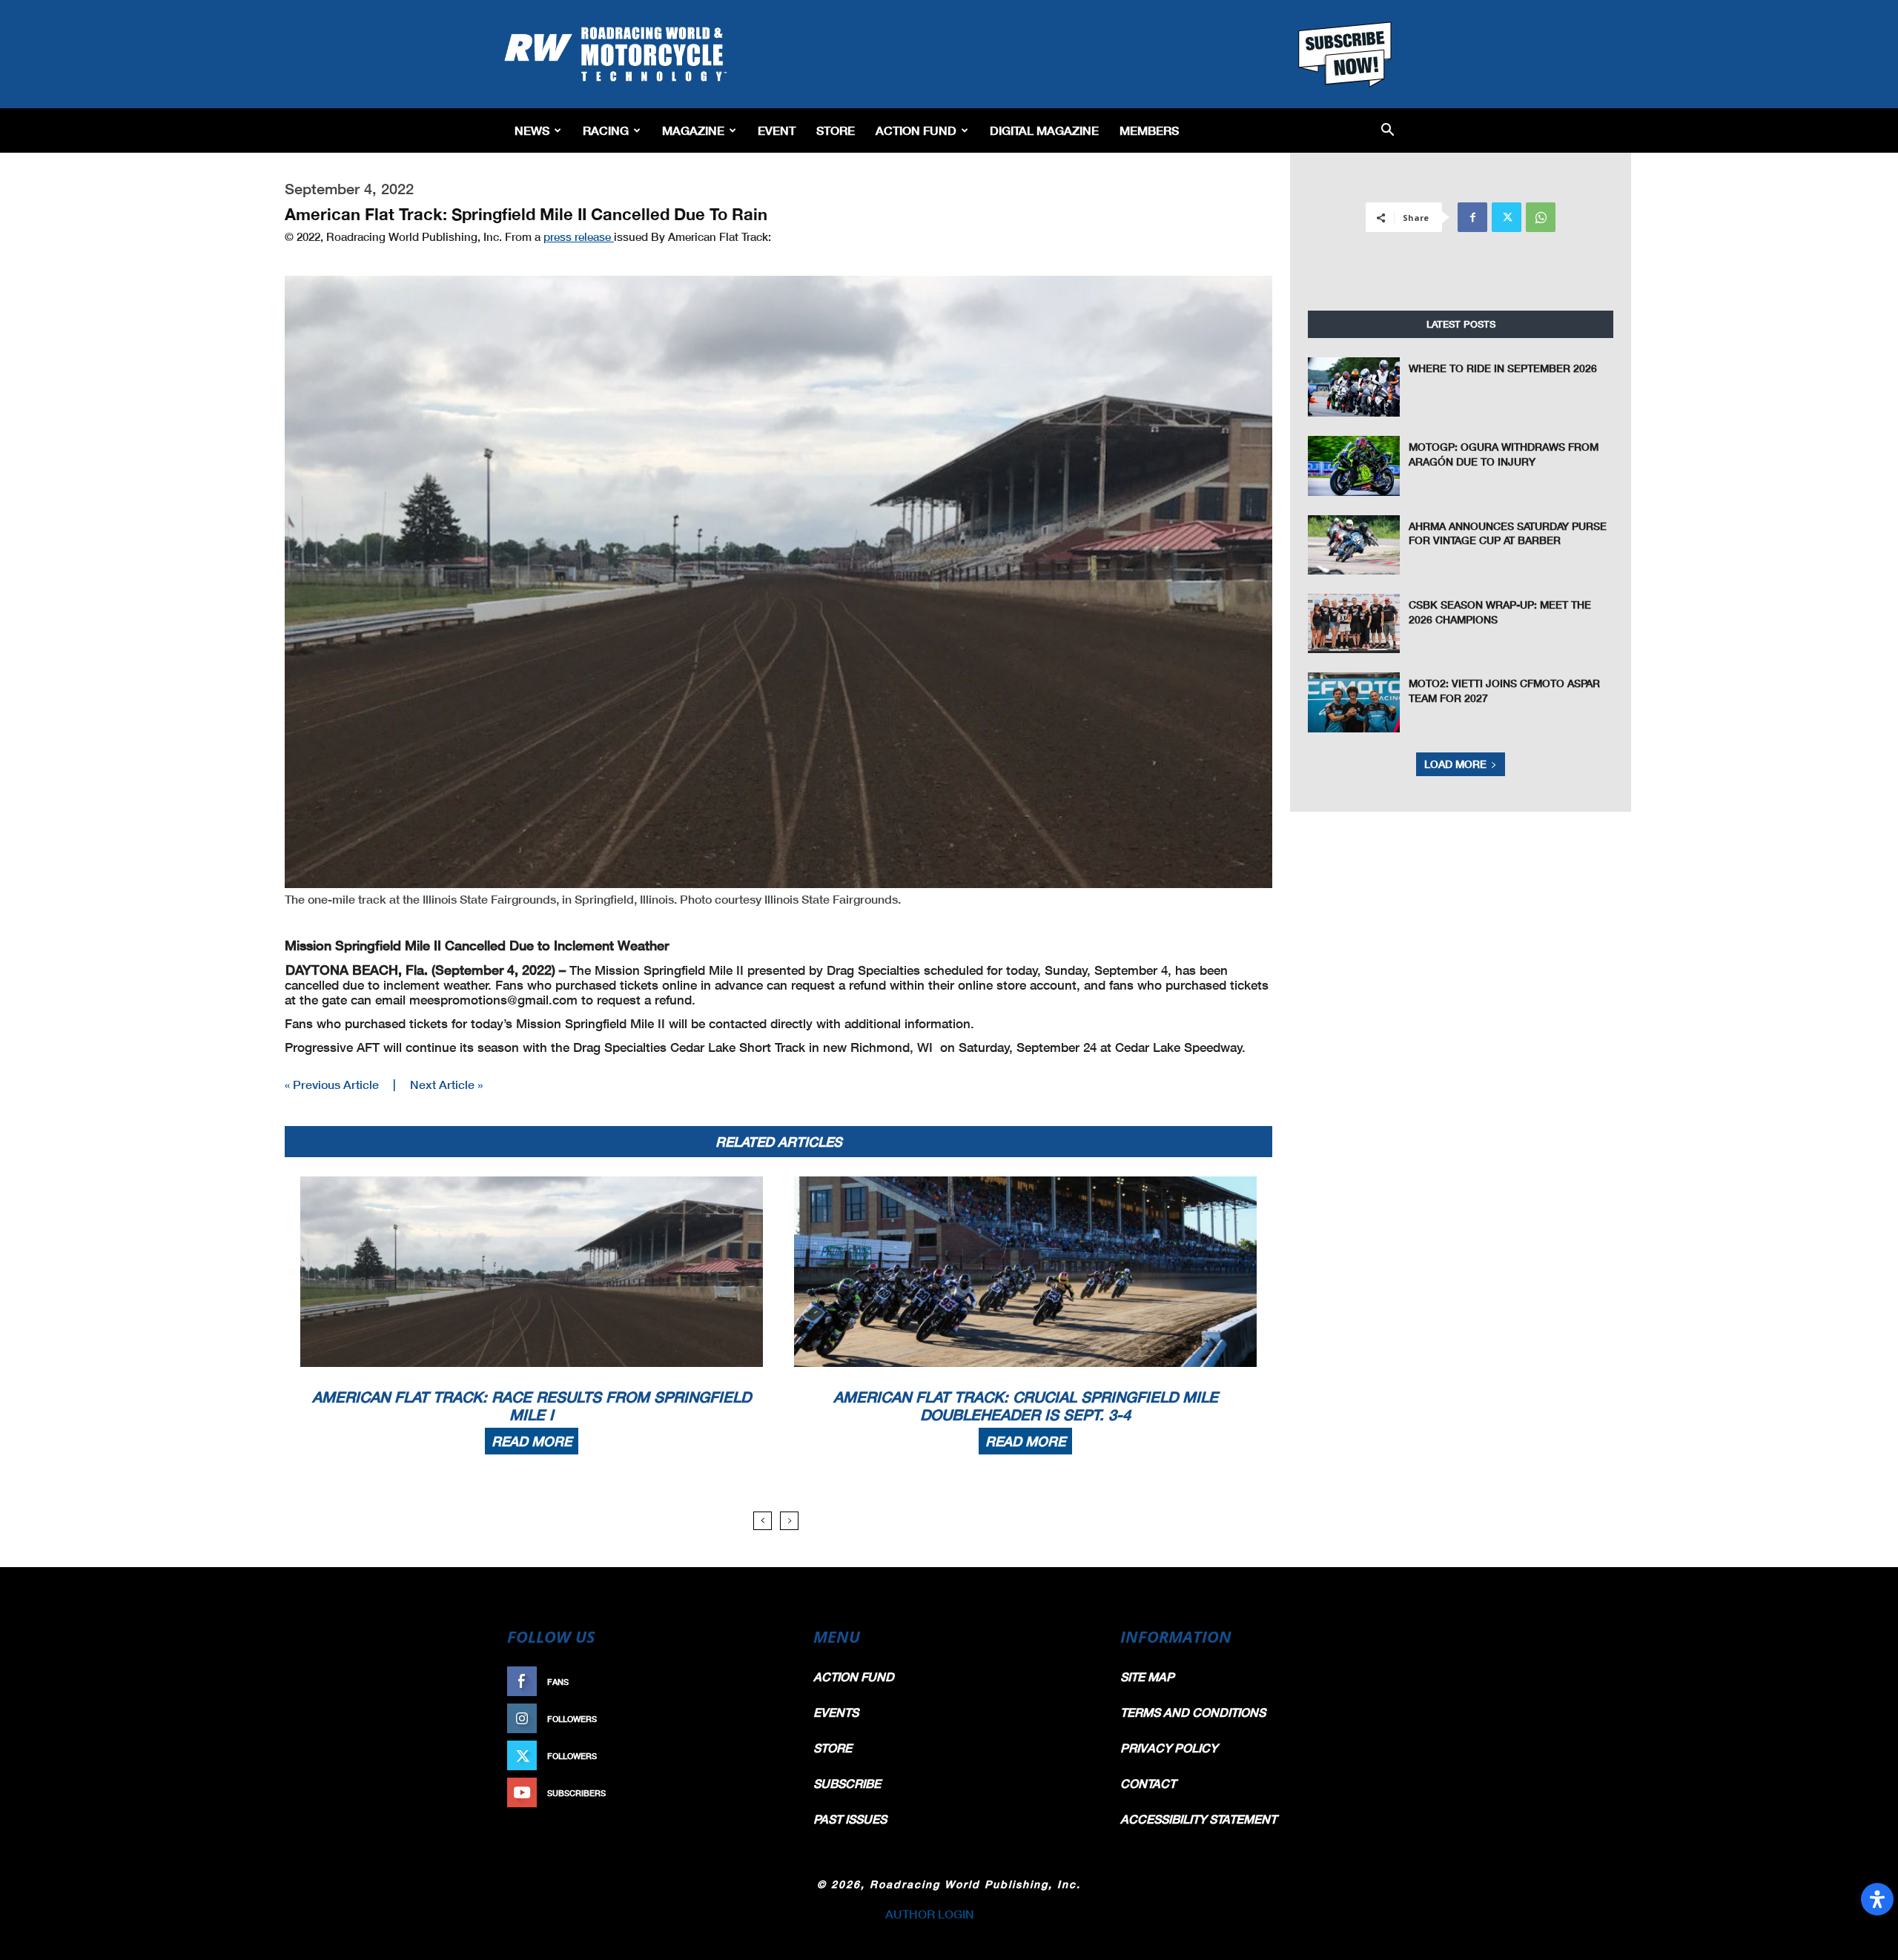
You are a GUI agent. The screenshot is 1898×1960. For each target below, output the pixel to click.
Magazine (693, 130)
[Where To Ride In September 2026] (1354, 387)
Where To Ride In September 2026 (1503, 368)
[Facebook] (1472, 217)
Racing (606, 130)
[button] (1388, 131)
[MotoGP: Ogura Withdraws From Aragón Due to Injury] (1354, 466)
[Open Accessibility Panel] (1877, 1899)
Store (836, 130)
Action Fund (916, 130)
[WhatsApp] (1541, 217)
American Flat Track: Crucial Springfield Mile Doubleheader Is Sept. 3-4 (1026, 1406)
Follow (761, 1719)
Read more (532, 1441)
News (532, 130)
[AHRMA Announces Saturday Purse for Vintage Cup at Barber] (1354, 545)
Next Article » (446, 1084)
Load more (1455, 764)
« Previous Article (332, 1084)
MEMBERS (1149, 130)
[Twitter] (1507, 217)
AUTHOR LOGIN (930, 1914)
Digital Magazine (1044, 130)
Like (769, 1682)
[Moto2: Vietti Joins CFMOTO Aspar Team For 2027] (1354, 702)
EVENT (777, 130)
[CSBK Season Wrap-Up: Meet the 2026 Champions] (1354, 623)
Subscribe (754, 1793)
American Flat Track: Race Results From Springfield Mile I (532, 1406)
